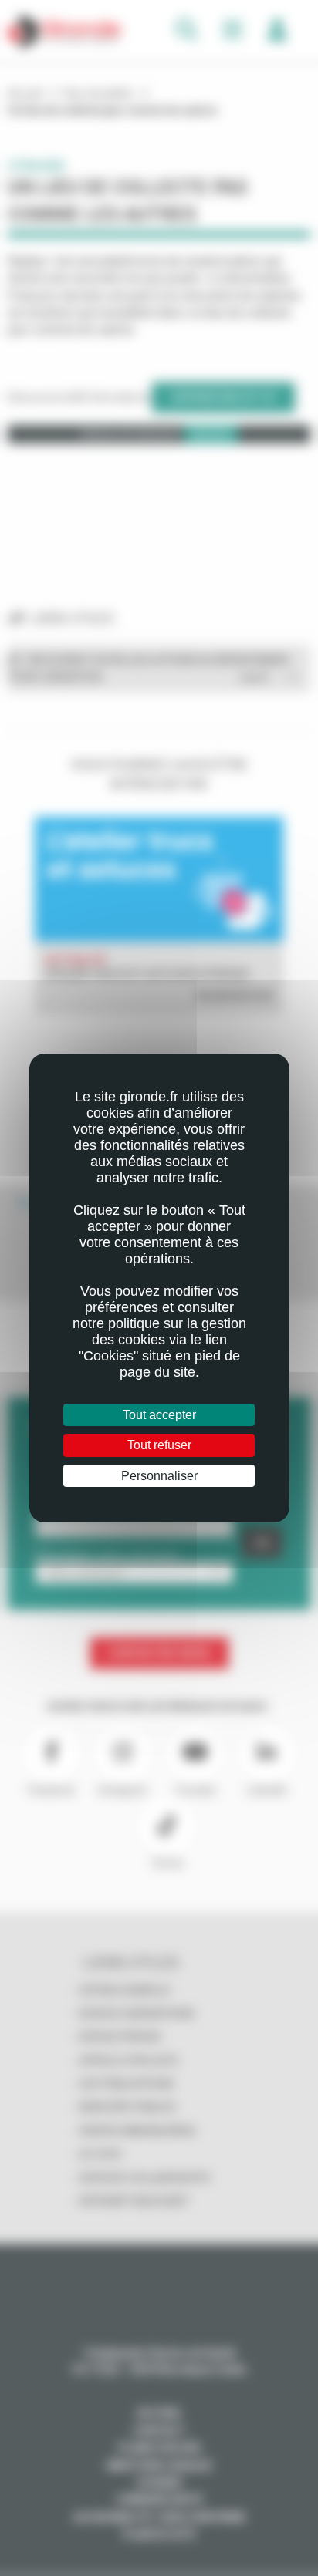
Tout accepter (159, 1415)
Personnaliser (159, 1476)
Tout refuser (159, 1445)
